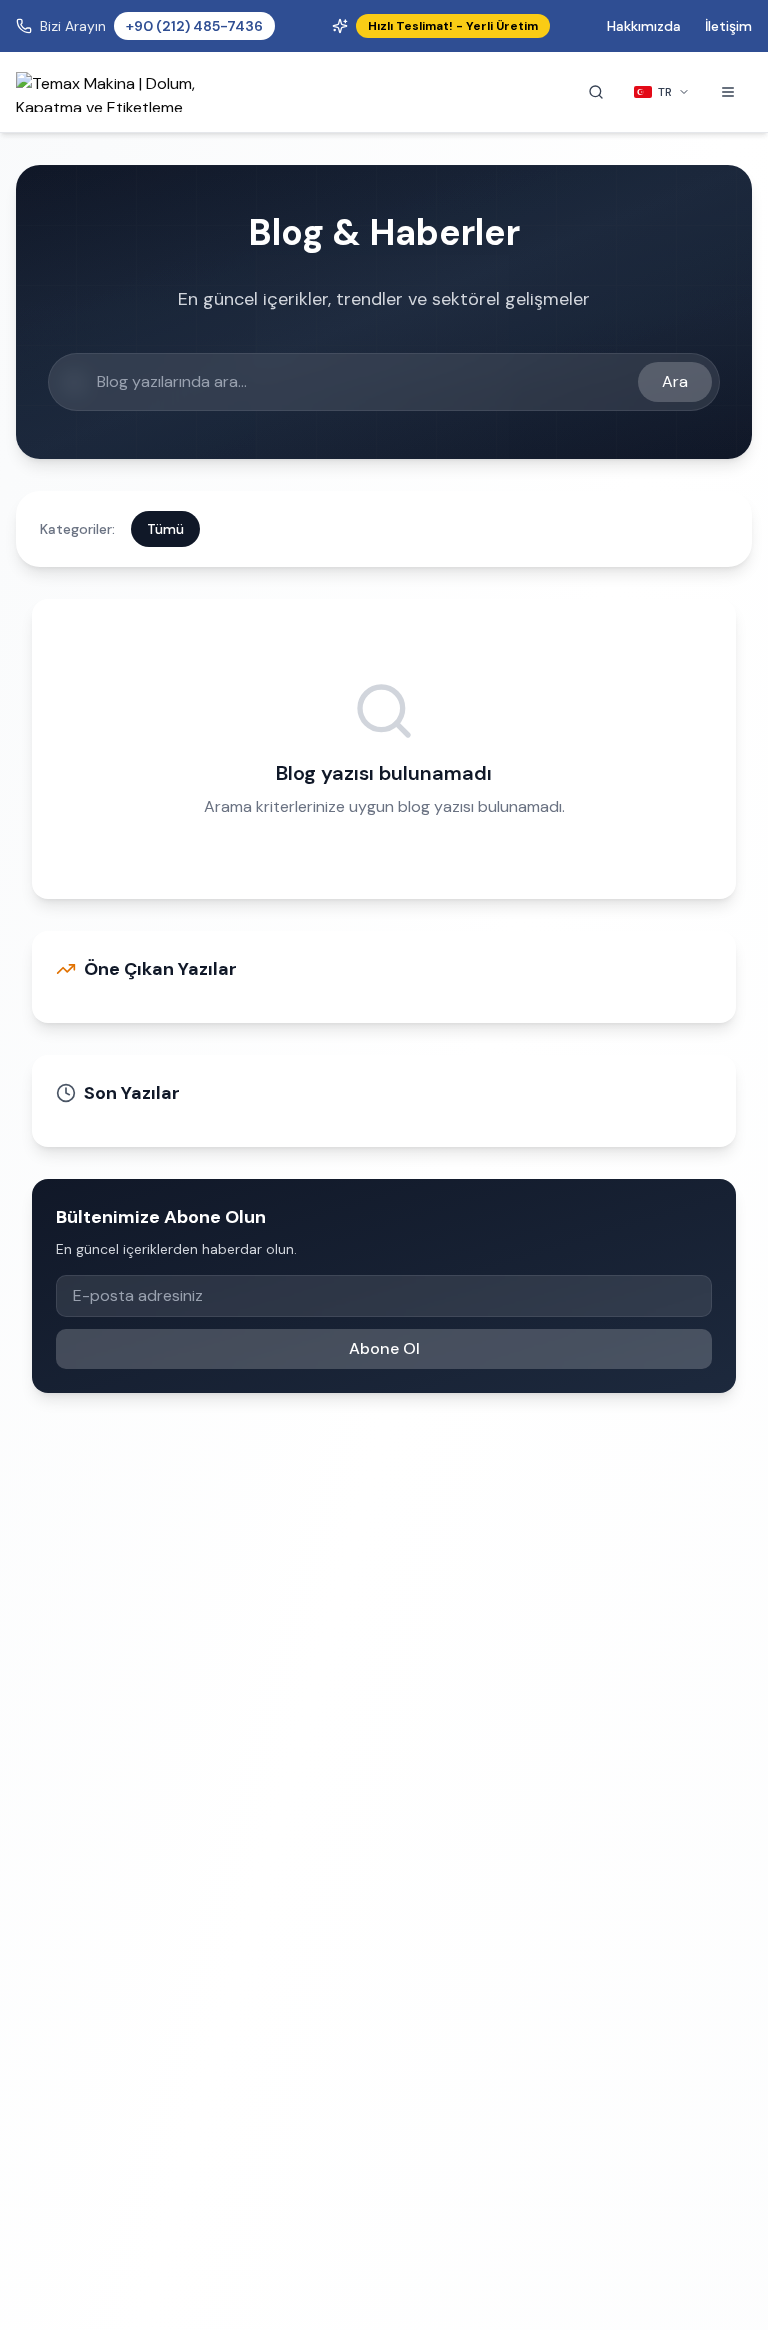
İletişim (728, 26)
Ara (675, 381)
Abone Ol (384, 1348)
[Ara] (596, 92)
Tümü (165, 529)
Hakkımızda (644, 26)
